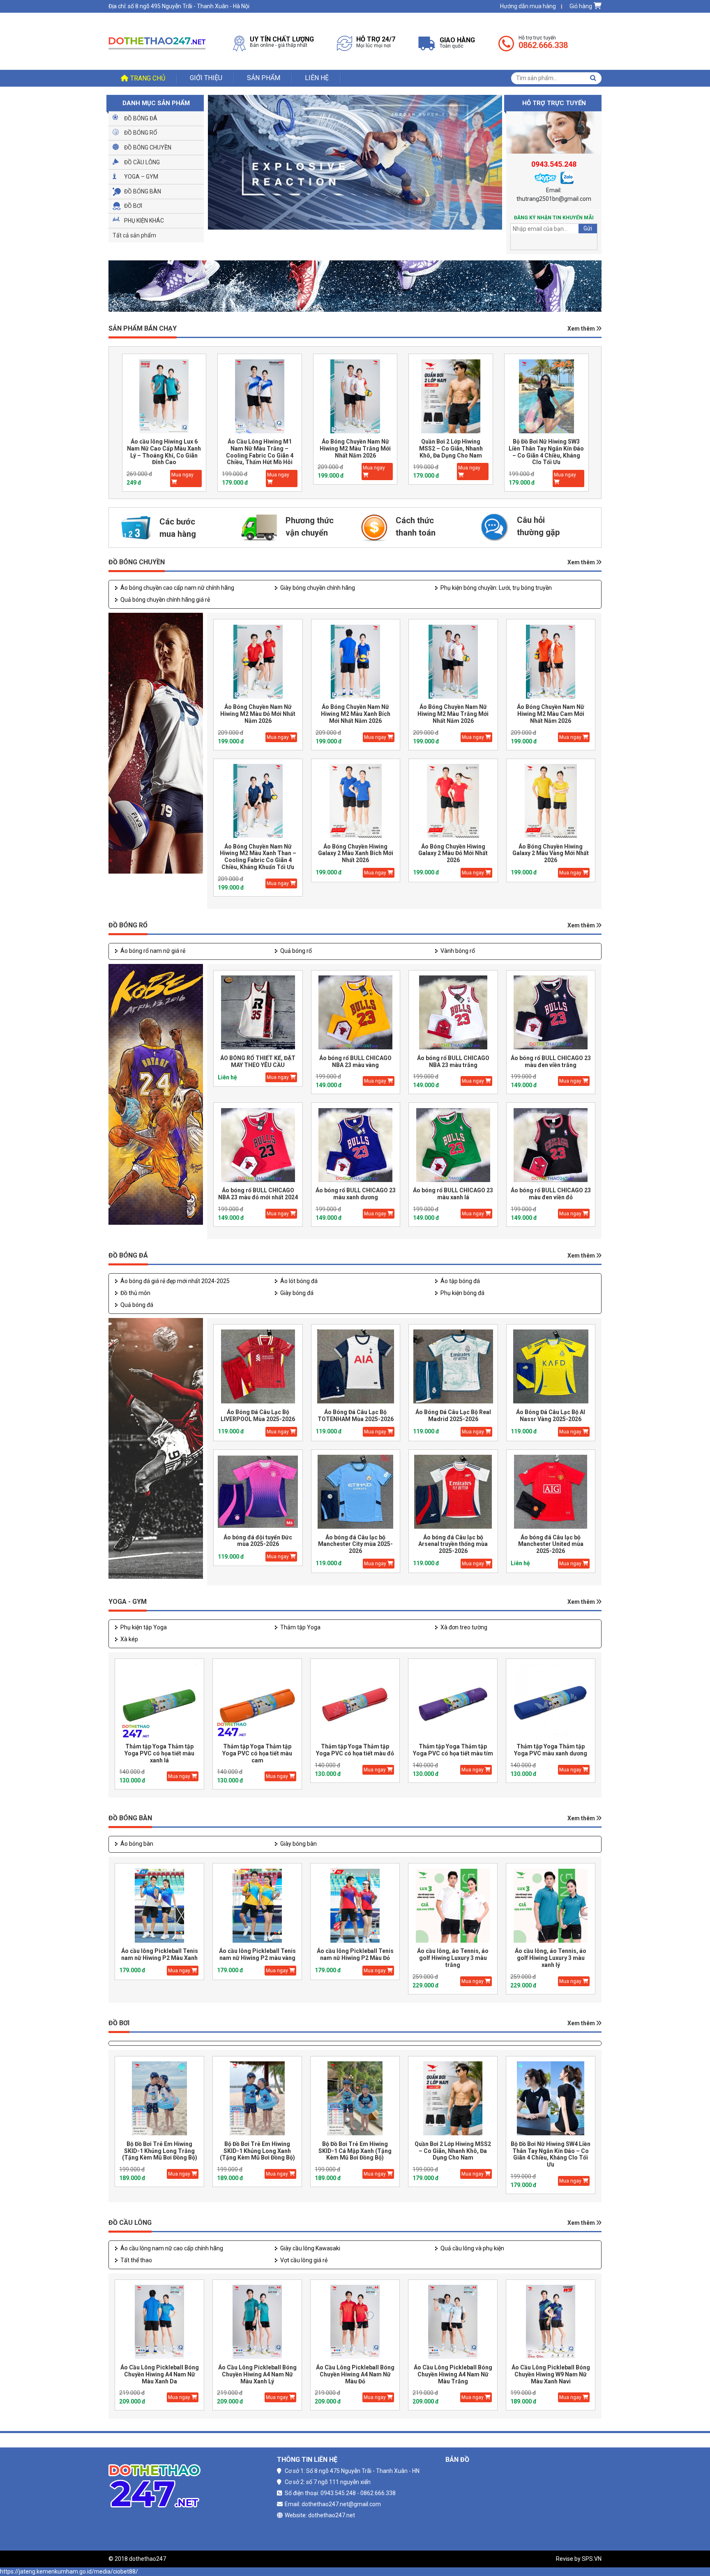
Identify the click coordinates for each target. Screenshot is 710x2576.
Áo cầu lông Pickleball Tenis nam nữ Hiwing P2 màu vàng (257, 1954)
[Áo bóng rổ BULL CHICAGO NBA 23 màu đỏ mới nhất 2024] (258, 1145)
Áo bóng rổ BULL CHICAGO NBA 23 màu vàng (355, 1061)
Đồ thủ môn (135, 1293)
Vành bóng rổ (458, 951)
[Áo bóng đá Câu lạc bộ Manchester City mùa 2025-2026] (356, 1492)
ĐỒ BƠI (119, 2023)
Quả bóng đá (137, 1305)
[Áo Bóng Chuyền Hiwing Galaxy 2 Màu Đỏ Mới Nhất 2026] (453, 801)
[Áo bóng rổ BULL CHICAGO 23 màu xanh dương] (356, 1145)
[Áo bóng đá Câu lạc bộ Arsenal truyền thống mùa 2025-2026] (453, 1492)
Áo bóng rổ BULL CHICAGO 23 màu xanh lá (453, 1194)
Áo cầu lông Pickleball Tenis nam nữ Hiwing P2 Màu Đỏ (355, 1954)
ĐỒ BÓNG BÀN (130, 1818)
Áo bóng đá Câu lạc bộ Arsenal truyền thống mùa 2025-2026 (453, 1544)
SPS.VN (592, 2559)
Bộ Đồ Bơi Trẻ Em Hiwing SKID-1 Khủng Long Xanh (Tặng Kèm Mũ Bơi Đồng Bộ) (257, 2151)
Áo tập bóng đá (460, 1281)
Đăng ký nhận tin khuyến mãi (554, 218)
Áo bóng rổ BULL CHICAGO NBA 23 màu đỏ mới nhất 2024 (258, 1194)
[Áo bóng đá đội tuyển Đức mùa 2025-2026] (258, 1492)
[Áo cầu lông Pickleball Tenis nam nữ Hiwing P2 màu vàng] (257, 1906)
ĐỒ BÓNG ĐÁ (128, 1255)
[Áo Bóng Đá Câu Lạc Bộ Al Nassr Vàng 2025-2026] (551, 1367)
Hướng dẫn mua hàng (528, 6)
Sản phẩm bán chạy (143, 328)
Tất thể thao (136, 2260)
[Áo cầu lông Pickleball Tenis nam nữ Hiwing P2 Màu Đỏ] (355, 1906)
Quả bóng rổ (296, 951)
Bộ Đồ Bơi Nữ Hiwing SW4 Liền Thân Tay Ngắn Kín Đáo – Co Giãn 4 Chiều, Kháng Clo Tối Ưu (551, 2154)
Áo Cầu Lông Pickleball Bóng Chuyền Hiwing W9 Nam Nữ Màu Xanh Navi (551, 2374)
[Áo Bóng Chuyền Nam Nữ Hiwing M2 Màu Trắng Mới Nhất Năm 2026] (260, 396)
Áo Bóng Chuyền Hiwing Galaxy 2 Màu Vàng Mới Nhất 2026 (551, 853)
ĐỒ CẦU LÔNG (130, 2223)
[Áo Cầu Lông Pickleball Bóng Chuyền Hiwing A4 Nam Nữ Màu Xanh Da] (159, 2322)
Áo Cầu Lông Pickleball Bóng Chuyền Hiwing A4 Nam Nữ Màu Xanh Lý (257, 2374)
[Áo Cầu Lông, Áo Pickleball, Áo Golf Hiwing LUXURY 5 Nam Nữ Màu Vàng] (546, 396)
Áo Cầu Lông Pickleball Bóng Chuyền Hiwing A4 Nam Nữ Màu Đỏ (355, 2374)
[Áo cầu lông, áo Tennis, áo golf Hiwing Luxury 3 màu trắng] (453, 1906)
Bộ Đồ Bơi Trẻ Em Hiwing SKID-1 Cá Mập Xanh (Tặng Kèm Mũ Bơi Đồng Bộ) (355, 2151)
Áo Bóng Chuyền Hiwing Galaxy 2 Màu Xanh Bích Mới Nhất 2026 (356, 853)
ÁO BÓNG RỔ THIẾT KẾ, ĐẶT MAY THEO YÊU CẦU (258, 1061)
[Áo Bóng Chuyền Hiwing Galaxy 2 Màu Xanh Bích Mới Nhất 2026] (356, 801)
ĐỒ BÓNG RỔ (128, 925)
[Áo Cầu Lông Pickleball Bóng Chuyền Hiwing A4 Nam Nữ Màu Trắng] (453, 2322)
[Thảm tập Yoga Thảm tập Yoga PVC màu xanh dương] (551, 1701)
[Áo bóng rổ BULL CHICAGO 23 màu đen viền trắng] (551, 1013)
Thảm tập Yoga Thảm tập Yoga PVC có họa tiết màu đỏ (355, 1750)
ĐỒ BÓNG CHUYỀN (137, 562)
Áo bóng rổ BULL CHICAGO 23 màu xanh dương (356, 1194)
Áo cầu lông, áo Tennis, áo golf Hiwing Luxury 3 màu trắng (453, 1958)
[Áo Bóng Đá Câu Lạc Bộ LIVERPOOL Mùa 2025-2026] (258, 1367)
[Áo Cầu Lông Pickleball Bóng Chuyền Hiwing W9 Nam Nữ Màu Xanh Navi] (551, 2322)
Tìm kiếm (593, 78)
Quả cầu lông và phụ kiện (472, 2248)
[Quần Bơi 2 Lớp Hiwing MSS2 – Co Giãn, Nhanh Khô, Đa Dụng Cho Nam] (355, 396)
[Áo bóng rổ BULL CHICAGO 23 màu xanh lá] (453, 1145)
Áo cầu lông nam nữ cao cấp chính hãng (172, 2248)
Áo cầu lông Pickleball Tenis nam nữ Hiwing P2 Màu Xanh (160, 1954)
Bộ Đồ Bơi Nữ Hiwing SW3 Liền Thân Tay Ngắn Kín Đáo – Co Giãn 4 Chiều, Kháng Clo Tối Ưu (451, 452)
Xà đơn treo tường (464, 1627)
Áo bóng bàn (137, 1844)
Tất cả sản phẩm (134, 235)
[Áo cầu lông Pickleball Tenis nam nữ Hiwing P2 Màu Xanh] (159, 1906)
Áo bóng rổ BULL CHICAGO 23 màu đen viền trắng (551, 1061)
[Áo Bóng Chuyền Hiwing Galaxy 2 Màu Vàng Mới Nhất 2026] (551, 801)
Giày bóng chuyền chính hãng (318, 588)
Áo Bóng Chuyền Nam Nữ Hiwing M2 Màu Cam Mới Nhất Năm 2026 (551, 714)
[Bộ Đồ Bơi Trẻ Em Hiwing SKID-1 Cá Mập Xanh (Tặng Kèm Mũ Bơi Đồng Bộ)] (355, 2099)
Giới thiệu (206, 78)
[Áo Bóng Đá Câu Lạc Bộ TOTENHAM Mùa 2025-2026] (356, 1367)
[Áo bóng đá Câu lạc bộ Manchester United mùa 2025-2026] (551, 1492)
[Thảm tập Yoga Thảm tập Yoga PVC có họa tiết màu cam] (257, 1701)
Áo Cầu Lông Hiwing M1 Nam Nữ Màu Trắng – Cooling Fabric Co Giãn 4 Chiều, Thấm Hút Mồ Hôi (164, 452)
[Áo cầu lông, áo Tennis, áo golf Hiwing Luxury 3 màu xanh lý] (551, 1906)
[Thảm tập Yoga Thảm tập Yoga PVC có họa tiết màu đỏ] (355, 1701)
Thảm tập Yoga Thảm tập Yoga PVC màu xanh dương (551, 1750)
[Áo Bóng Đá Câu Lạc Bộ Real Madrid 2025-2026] (453, 1367)
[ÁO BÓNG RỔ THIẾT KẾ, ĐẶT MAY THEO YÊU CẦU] (258, 1013)
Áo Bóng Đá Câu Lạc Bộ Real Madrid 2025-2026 (453, 1416)
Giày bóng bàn (299, 1844)
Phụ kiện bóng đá (462, 1293)
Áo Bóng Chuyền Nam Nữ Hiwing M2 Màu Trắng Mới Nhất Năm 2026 (259, 448)
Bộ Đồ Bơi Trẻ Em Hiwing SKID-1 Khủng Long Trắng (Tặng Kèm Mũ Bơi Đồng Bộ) (160, 2151)
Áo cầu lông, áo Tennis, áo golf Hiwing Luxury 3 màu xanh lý (551, 1958)
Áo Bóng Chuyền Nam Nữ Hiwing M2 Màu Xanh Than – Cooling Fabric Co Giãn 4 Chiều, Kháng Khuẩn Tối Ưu (258, 857)
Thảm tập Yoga (300, 1627)
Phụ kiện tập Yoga (144, 1627)
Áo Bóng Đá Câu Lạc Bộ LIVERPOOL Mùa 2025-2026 (258, 1416)
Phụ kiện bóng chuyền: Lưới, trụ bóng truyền (496, 588)
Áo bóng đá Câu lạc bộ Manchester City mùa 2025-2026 (355, 1544)
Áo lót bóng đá (299, 1281)
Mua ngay (182, 475)
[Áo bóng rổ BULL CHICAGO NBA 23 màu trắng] (453, 1013)
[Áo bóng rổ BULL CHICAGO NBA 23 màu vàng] (356, 1013)
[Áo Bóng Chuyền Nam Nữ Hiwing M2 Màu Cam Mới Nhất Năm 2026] (551, 661)
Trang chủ (148, 78)
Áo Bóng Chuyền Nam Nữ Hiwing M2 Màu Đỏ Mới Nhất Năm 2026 (258, 714)
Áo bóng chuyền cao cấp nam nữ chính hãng (177, 588)
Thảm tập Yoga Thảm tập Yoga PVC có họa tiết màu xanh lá (159, 1753)
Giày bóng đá (297, 1293)
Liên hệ (317, 78)
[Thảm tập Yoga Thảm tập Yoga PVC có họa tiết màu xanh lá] (159, 1701)
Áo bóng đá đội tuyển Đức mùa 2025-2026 (258, 1541)
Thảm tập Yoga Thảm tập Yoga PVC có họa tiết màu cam (257, 1753)
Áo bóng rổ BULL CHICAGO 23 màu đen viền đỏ (551, 1194)
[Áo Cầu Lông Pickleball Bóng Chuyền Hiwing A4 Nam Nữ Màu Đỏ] (355, 2322)
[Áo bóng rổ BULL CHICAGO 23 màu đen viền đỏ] (551, 1145)
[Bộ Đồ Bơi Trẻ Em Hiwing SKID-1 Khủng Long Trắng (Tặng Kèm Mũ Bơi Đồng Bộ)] (159, 2099)
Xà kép (129, 1639)
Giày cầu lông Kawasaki (310, 2248)
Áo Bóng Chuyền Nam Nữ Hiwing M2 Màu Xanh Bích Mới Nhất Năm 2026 (356, 714)
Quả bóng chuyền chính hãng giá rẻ (165, 600)
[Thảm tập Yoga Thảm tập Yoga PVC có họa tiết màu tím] (453, 1701)
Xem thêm (582, 329)
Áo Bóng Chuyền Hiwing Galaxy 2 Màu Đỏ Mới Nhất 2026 (453, 853)
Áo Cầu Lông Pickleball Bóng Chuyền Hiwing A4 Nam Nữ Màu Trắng (453, 2374)
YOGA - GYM (128, 1602)
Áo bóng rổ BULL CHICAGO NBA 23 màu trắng (453, 1061)
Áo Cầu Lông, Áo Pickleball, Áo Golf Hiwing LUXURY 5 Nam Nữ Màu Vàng (546, 448)
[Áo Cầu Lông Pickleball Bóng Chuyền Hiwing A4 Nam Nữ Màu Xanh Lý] (257, 2322)
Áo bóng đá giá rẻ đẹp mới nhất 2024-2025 (175, 1281)
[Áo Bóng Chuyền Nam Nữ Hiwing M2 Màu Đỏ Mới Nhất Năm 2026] (258, 661)
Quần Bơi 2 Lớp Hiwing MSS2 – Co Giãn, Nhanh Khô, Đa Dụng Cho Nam (355, 448)
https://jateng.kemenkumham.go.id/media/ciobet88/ (69, 2571)
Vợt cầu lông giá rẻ (304, 2260)
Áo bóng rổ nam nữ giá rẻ (153, 951)
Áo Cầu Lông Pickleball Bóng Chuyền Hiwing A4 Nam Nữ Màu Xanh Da (160, 2374)
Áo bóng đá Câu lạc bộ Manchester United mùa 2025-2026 (551, 1544)
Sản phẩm (264, 78)
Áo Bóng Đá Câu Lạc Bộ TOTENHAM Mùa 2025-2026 (356, 1416)
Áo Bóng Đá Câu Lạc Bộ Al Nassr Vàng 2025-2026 (551, 1416)
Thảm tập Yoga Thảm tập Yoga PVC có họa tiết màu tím (453, 1750)
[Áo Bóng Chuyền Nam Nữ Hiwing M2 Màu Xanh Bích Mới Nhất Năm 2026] (356, 661)
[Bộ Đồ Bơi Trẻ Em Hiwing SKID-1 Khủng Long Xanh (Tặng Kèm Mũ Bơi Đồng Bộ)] (257, 2099)
